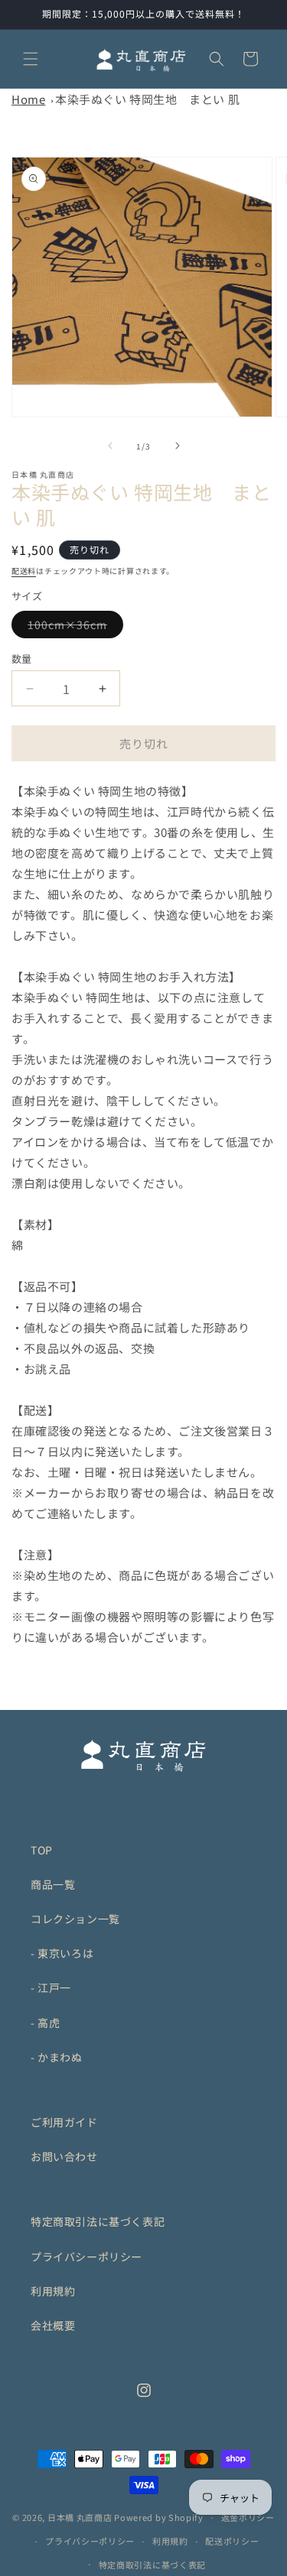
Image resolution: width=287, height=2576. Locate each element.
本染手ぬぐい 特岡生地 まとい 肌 (147, 99)
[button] (31, 59)
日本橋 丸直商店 (80, 2517)
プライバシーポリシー (86, 2256)
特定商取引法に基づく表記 (98, 2221)
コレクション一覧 (75, 1919)
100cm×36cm (73, 627)
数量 (22, 659)
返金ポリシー (248, 2517)
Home (28, 99)
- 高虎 (45, 2023)
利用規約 (53, 2291)
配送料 (24, 571)
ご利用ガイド (64, 2122)
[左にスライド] (110, 446)
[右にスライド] (178, 446)
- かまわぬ (57, 2057)
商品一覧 (53, 1884)
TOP (42, 1850)
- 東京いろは (62, 1953)
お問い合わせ (64, 2156)
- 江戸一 (51, 1987)
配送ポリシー (232, 2541)
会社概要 (53, 2325)
